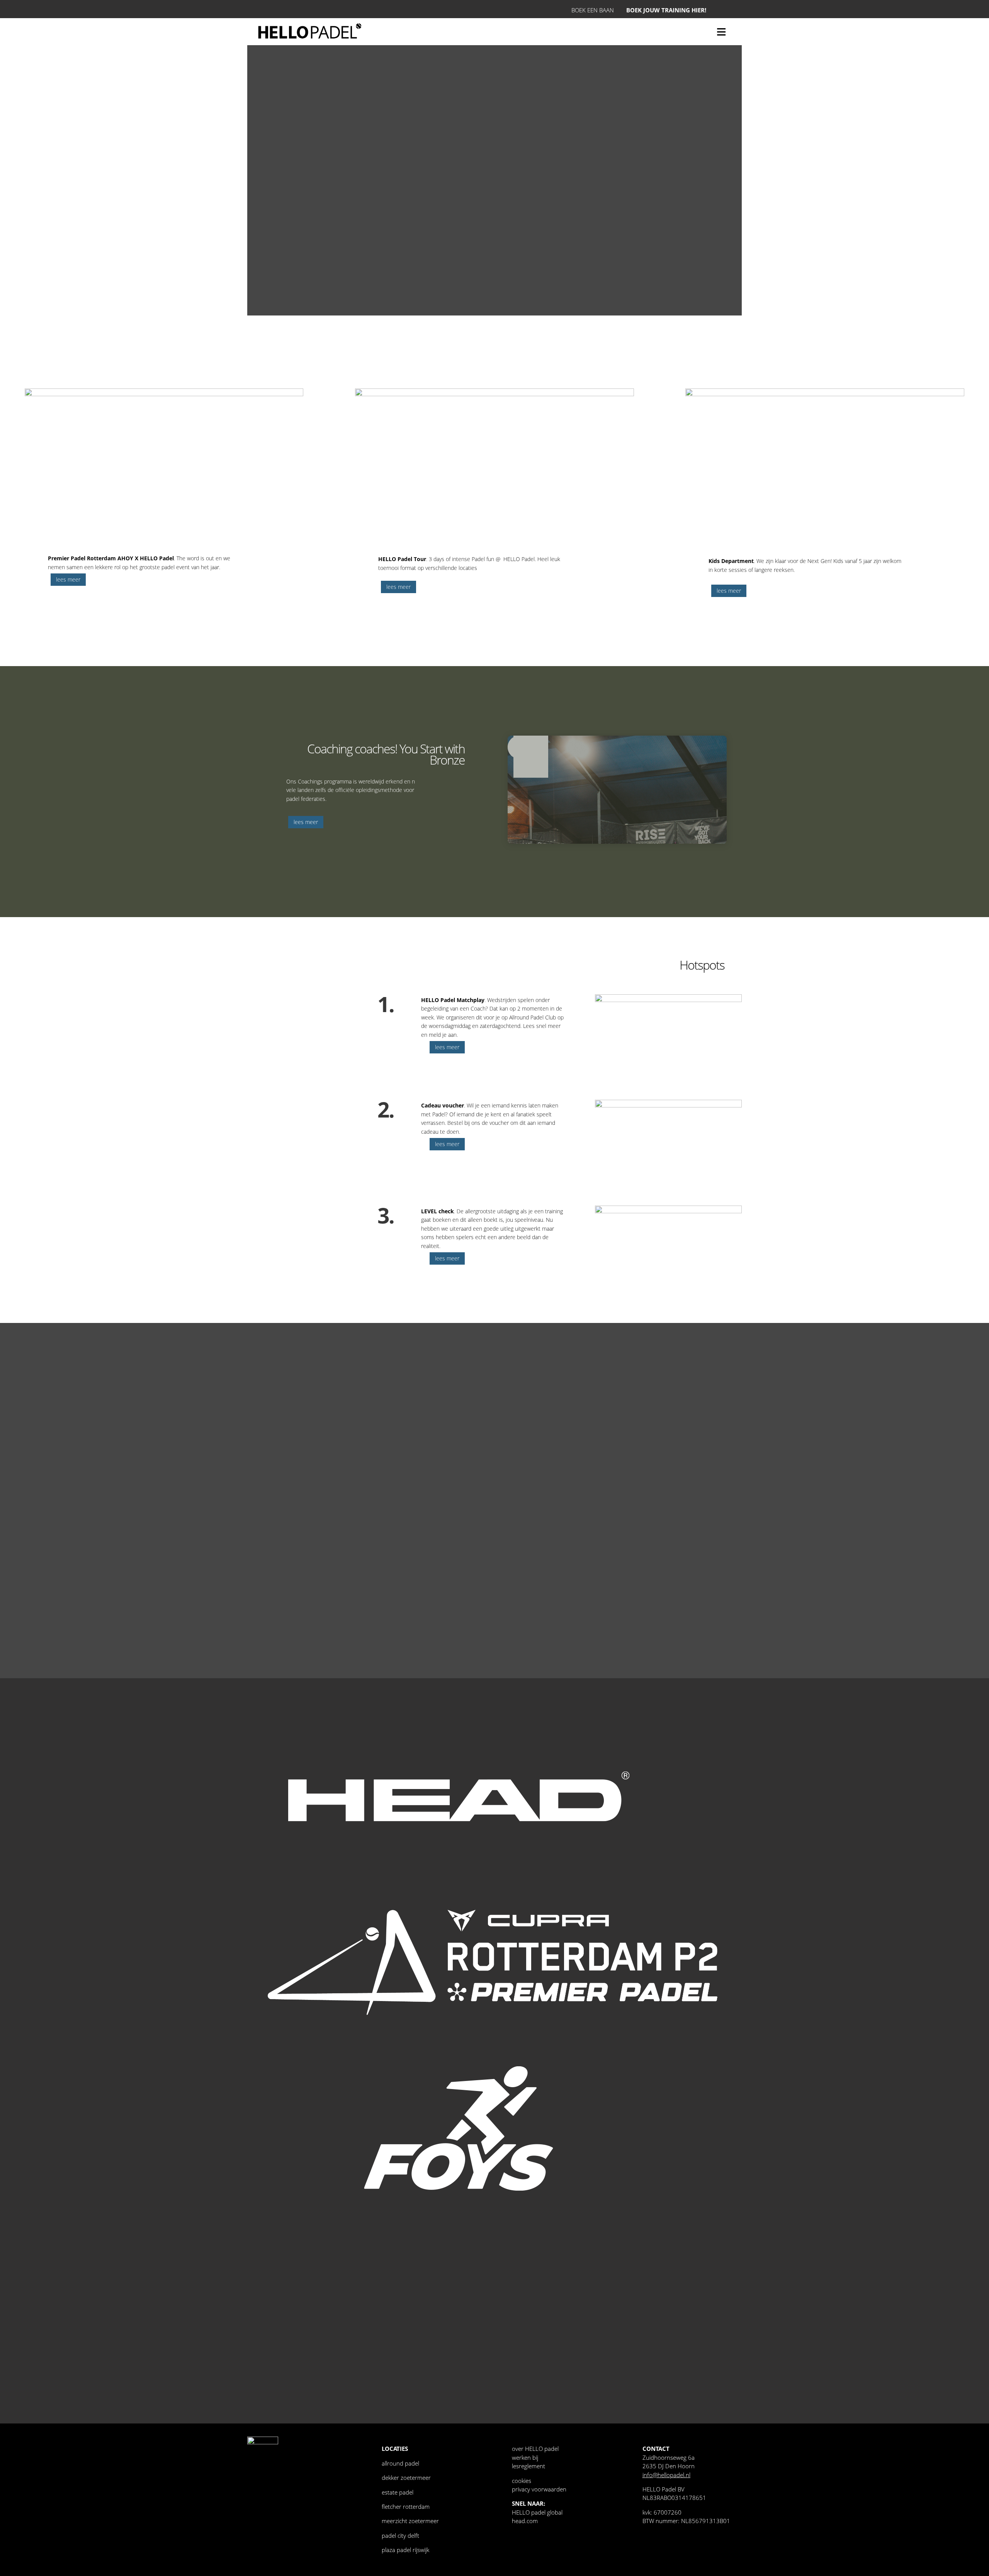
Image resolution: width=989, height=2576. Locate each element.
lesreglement (528, 2466)
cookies (522, 2481)
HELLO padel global (537, 2512)
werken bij (525, 2457)
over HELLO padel (535, 2449)
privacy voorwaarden (539, 2489)
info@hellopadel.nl (666, 2475)
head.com (525, 2521)
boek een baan (593, 10)
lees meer (68, 579)
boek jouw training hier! (666, 10)
